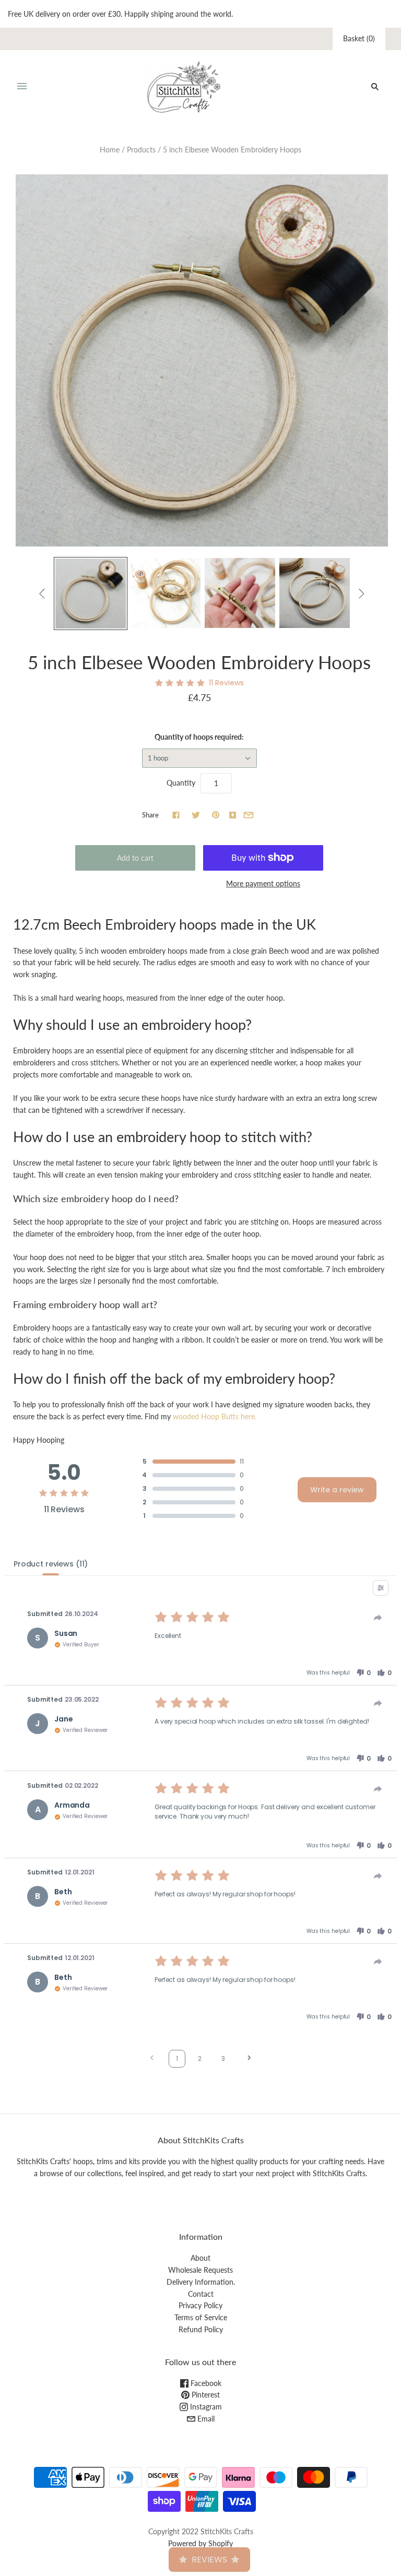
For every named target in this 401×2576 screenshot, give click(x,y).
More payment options (263, 883)
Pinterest (205, 2395)
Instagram (205, 2407)
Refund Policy (201, 2329)
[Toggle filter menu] (381, 1588)
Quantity (181, 783)
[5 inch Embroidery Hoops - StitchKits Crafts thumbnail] (91, 594)
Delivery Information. (201, 2282)
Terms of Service (201, 2317)
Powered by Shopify (200, 2543)
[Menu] (22, 87)
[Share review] (378, 1618)
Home (110, 150)
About (200, 2258)
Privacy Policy (200, 2305)
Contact (201, 2294)
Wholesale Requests (200, 2270)
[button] (363, 1673)
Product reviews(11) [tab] (51, 1564)
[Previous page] (152, 2059)
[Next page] (249, 2059)
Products (141, 150)
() (359, 38)
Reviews (209, 2560)
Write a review (337, 1490)
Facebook (205, 2383)
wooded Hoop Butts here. (215, 1416)
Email (205, 2419)
